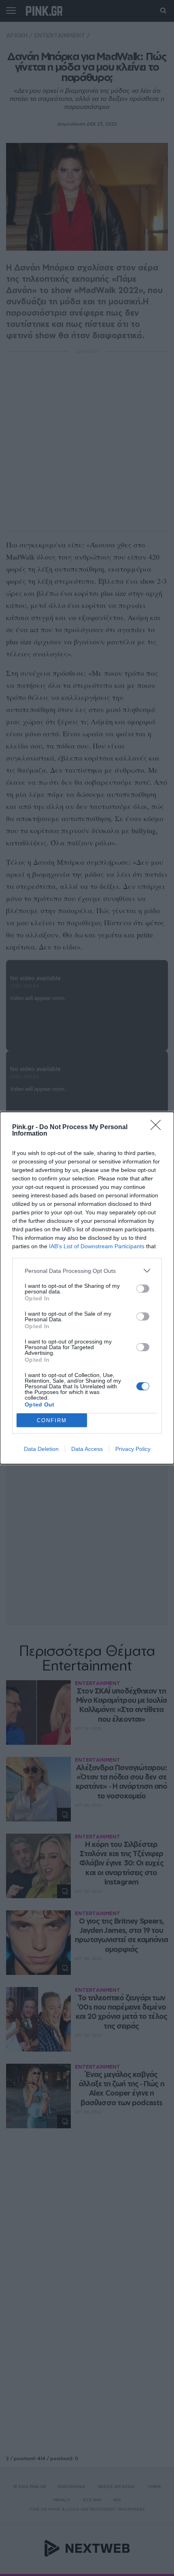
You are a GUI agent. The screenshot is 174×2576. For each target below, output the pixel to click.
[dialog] (87, 1288)
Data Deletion (41, 1449)
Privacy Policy (133, 1449)
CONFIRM (52, 1420)
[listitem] (87, 1271)
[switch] (143, 1289)
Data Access (87, 1449)
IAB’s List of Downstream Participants (97, 1246)
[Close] (158, 1128)
